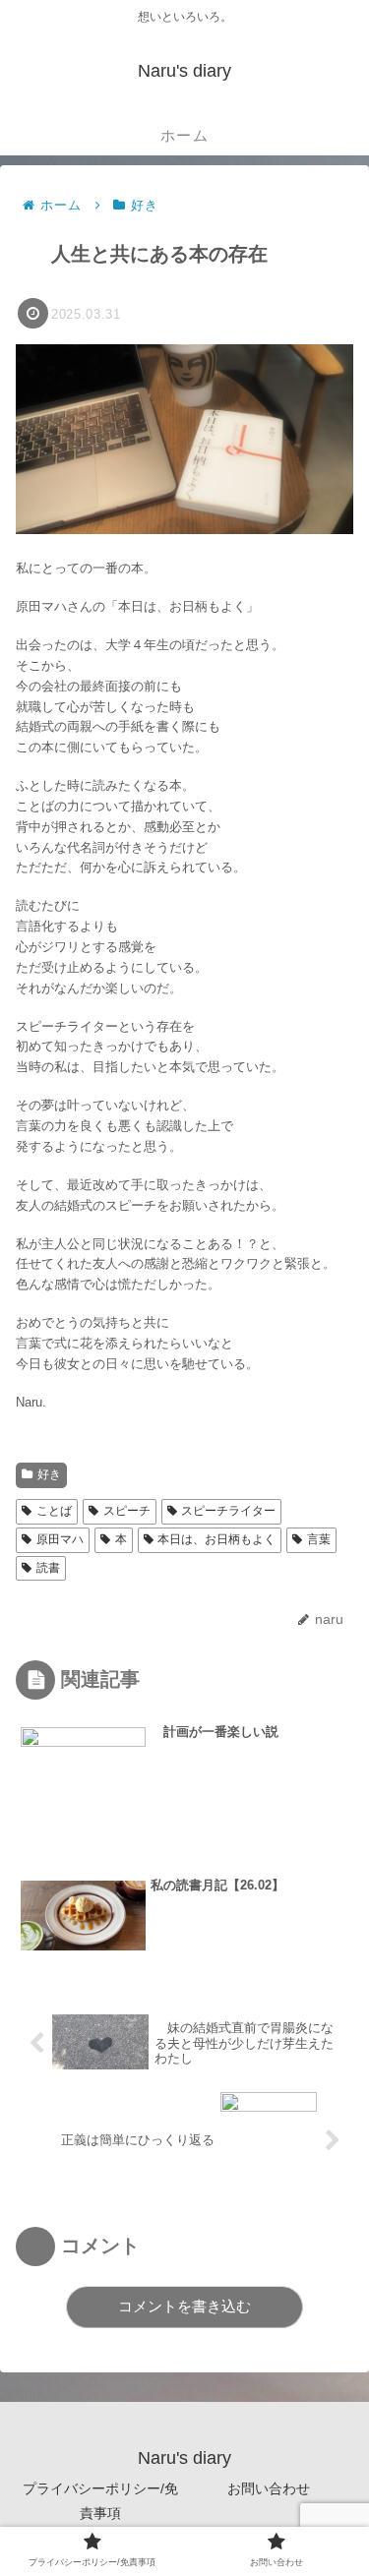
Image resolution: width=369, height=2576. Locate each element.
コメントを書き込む (184, 2306)
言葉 (319, 1539)
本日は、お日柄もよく (216, 1539)
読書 (48, 1568)
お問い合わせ (269, 2488)
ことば (54, 1511)
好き (49, 1474)
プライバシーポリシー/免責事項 (100, 2501)
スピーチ (127, 1511)
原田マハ (60, 1539)
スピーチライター (228, 1511)
